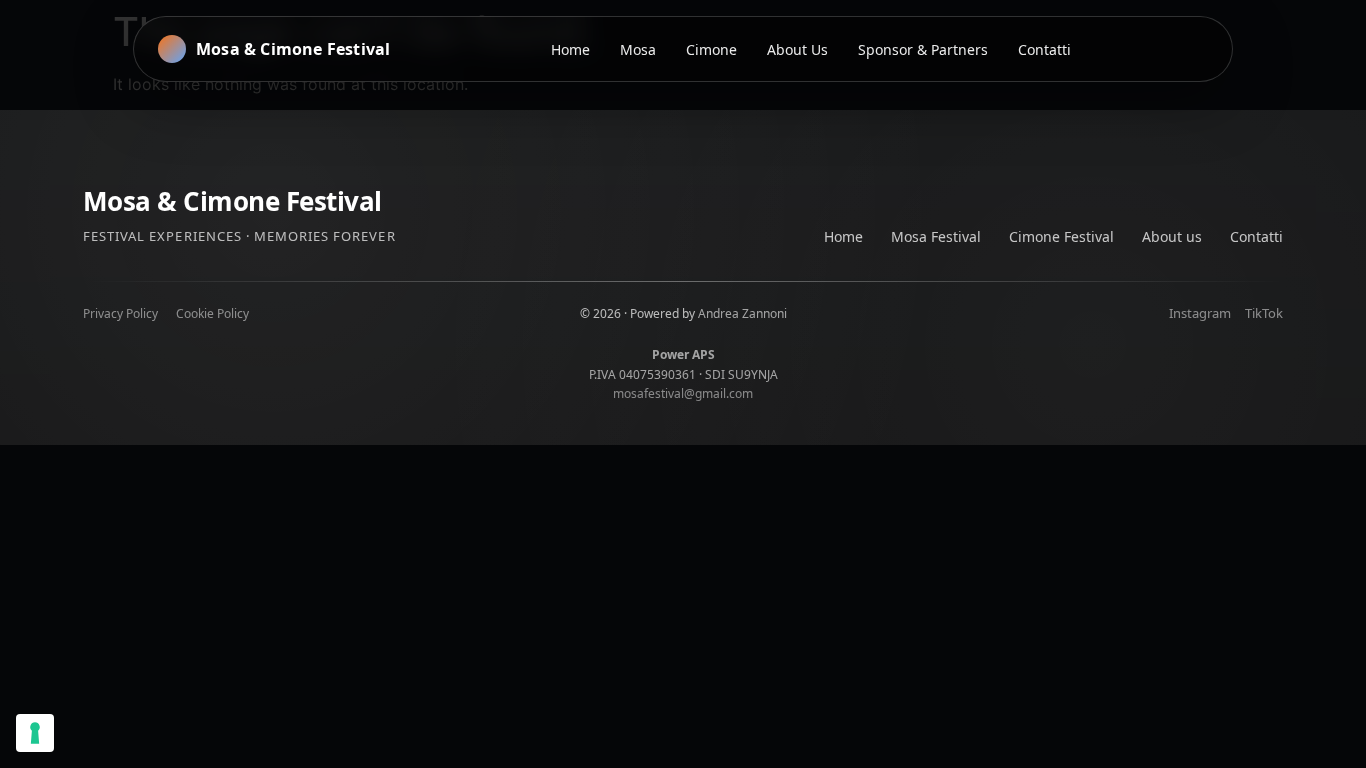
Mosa (638, 49)
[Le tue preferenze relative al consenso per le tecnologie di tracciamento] (35, 733)
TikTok (1264, 313)
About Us (797, 49)
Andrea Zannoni (742, 313)
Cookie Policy (212, 313)
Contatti (1256, 236)
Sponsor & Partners (923, 49)
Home (843, 236)
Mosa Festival (936, 236)
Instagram (1200, 313)
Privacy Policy (120, 313)
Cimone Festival (1061, 236)
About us (1172, 236)
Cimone (711, 49)
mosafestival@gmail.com (683, 393)
